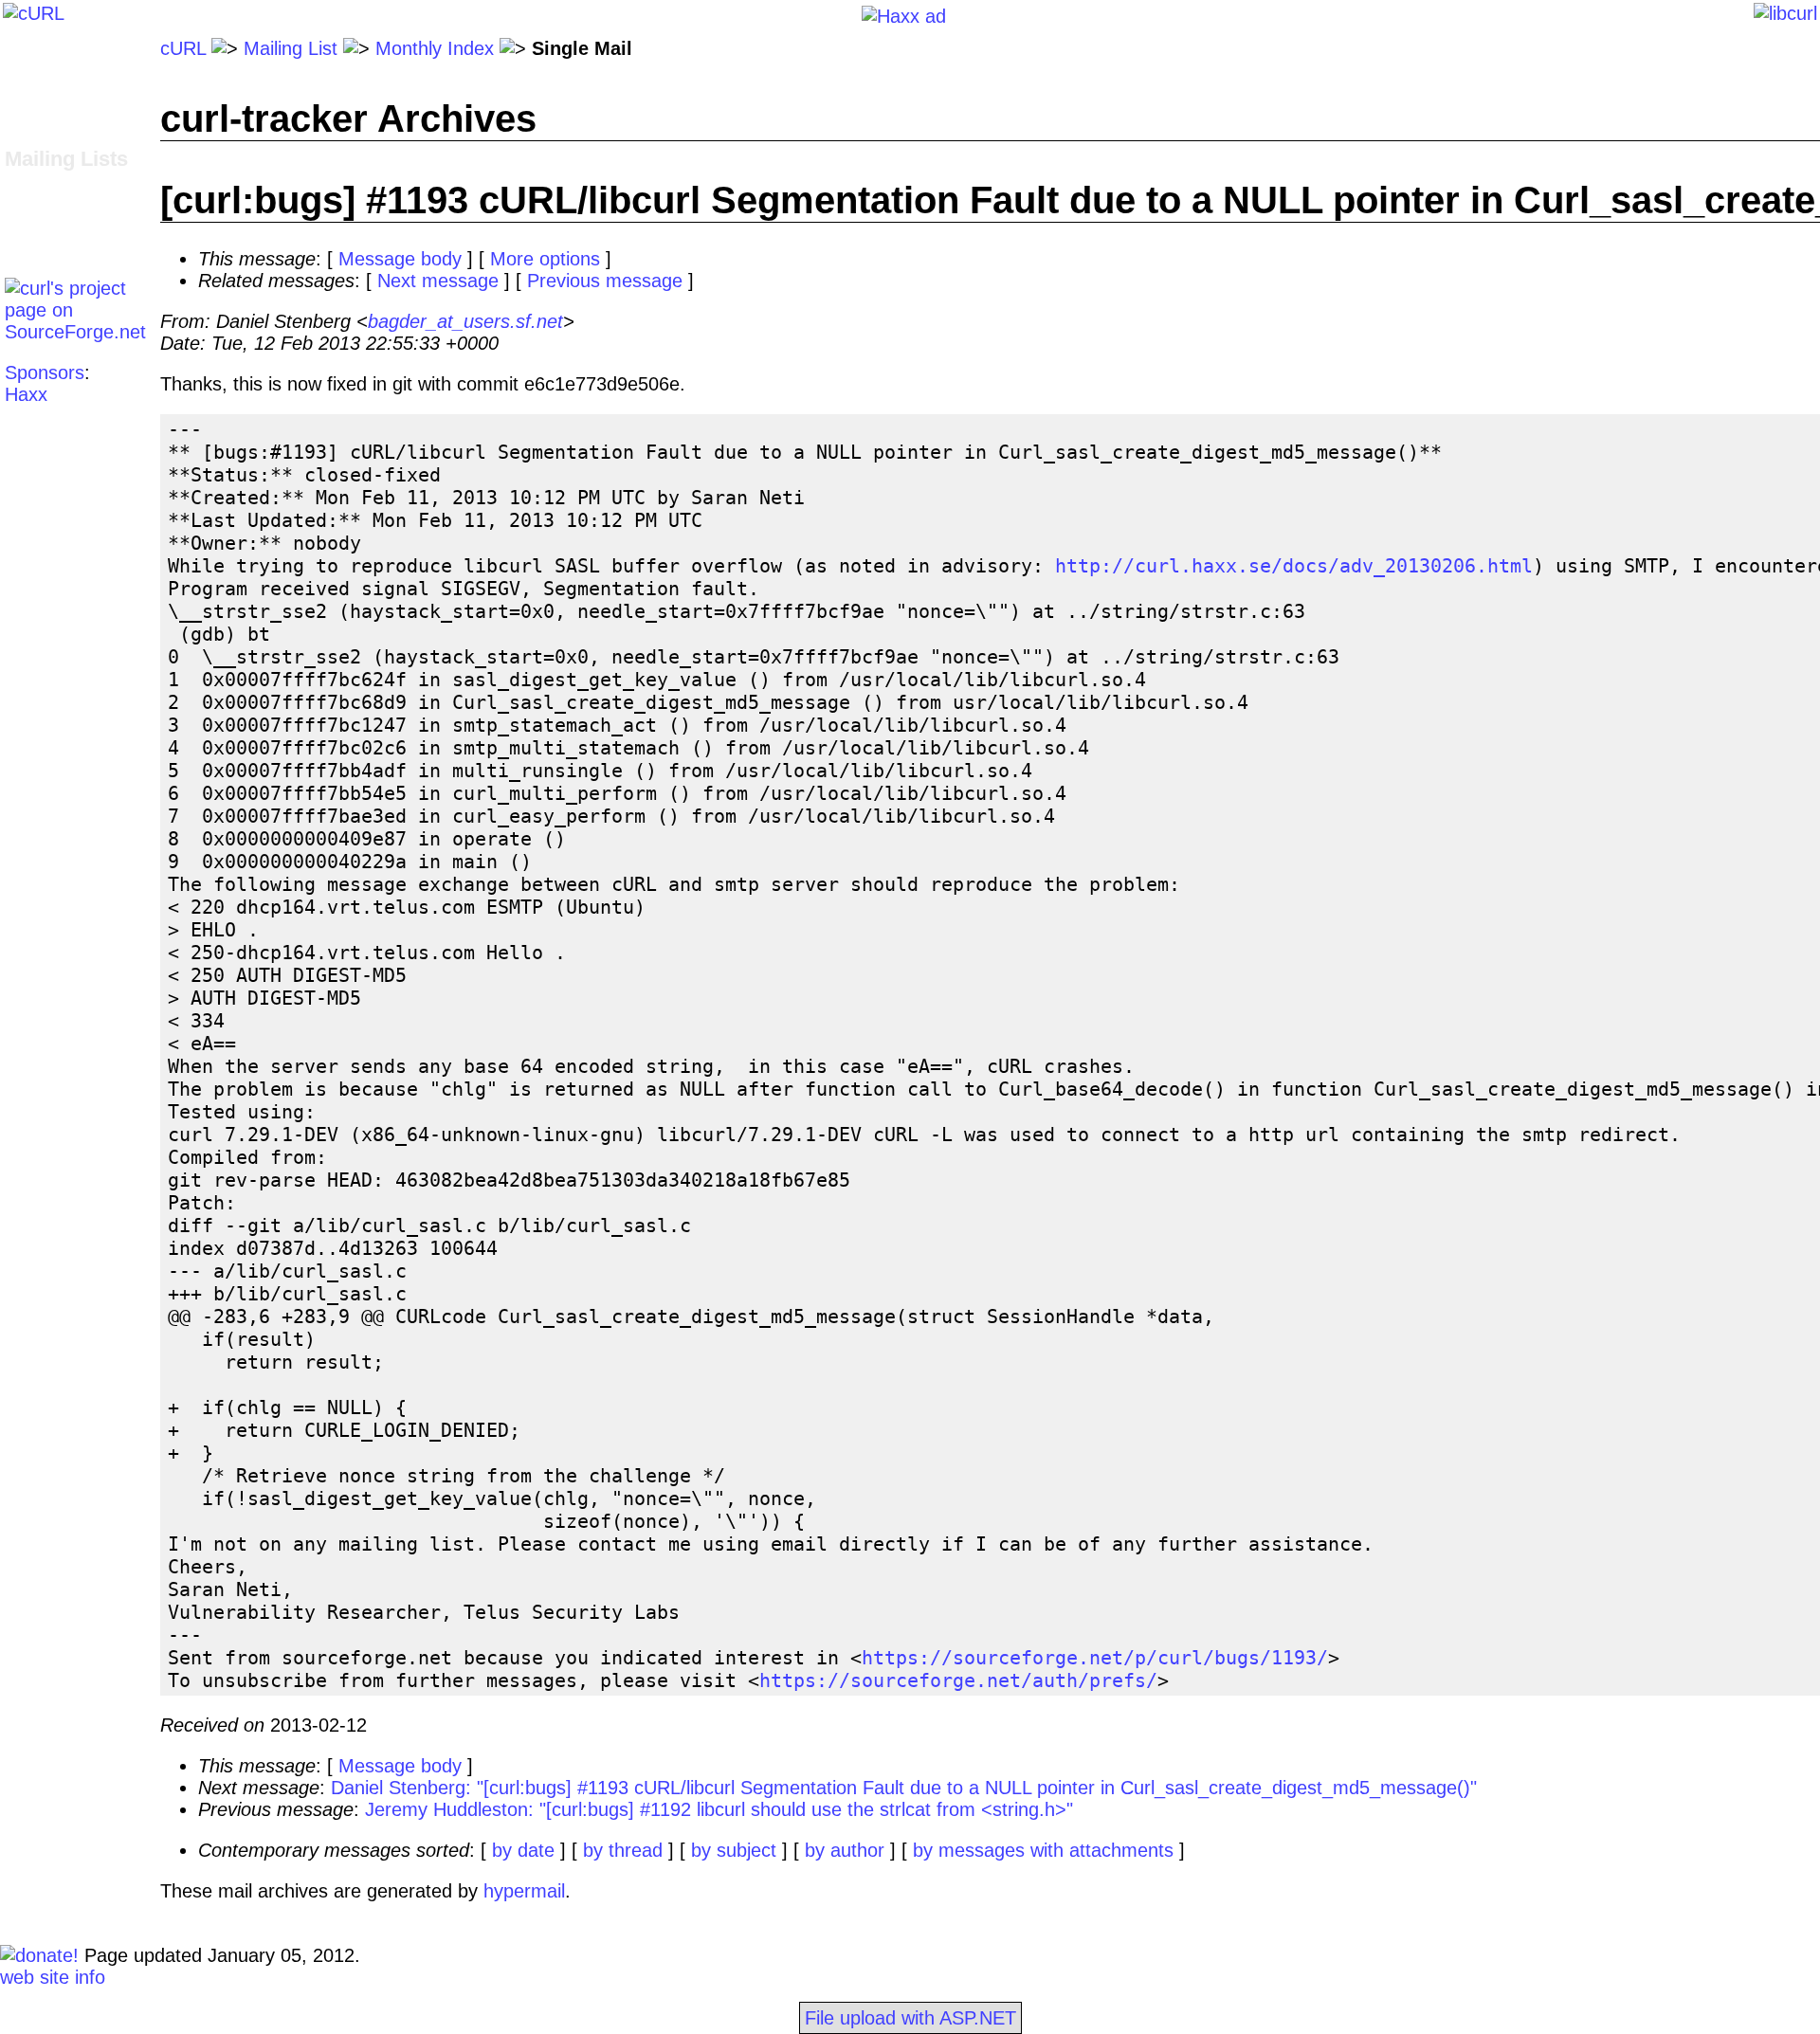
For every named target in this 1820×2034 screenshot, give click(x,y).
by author (845, 1850)
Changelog (50, 92)
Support (38, 226)
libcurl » (37, 204)
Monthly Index (435, 48)
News (28, 136)
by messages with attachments (1043, 1850)
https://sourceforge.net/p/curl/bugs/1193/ (1095, 1658)
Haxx (26, 394)
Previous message (605, 281)
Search (35, 247)
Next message (438, 281)
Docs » (34, 114)
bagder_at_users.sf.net (465, 321)
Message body (400, 259)
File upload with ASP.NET (910, 2018)
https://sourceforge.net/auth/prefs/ (958, 1680)
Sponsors (45, 372)
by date (523, 1850)
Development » (68, 182)
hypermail (524, 1891)
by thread (623, 1850)
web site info (53, 1977)
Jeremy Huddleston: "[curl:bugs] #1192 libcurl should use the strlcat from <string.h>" (719, 1809)
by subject (734, 1850)
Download (46, 70)
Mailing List (291, 48)
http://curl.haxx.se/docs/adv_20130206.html (1294, 566)
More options (545, 259)
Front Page (52, 48)
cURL (183, 48)
